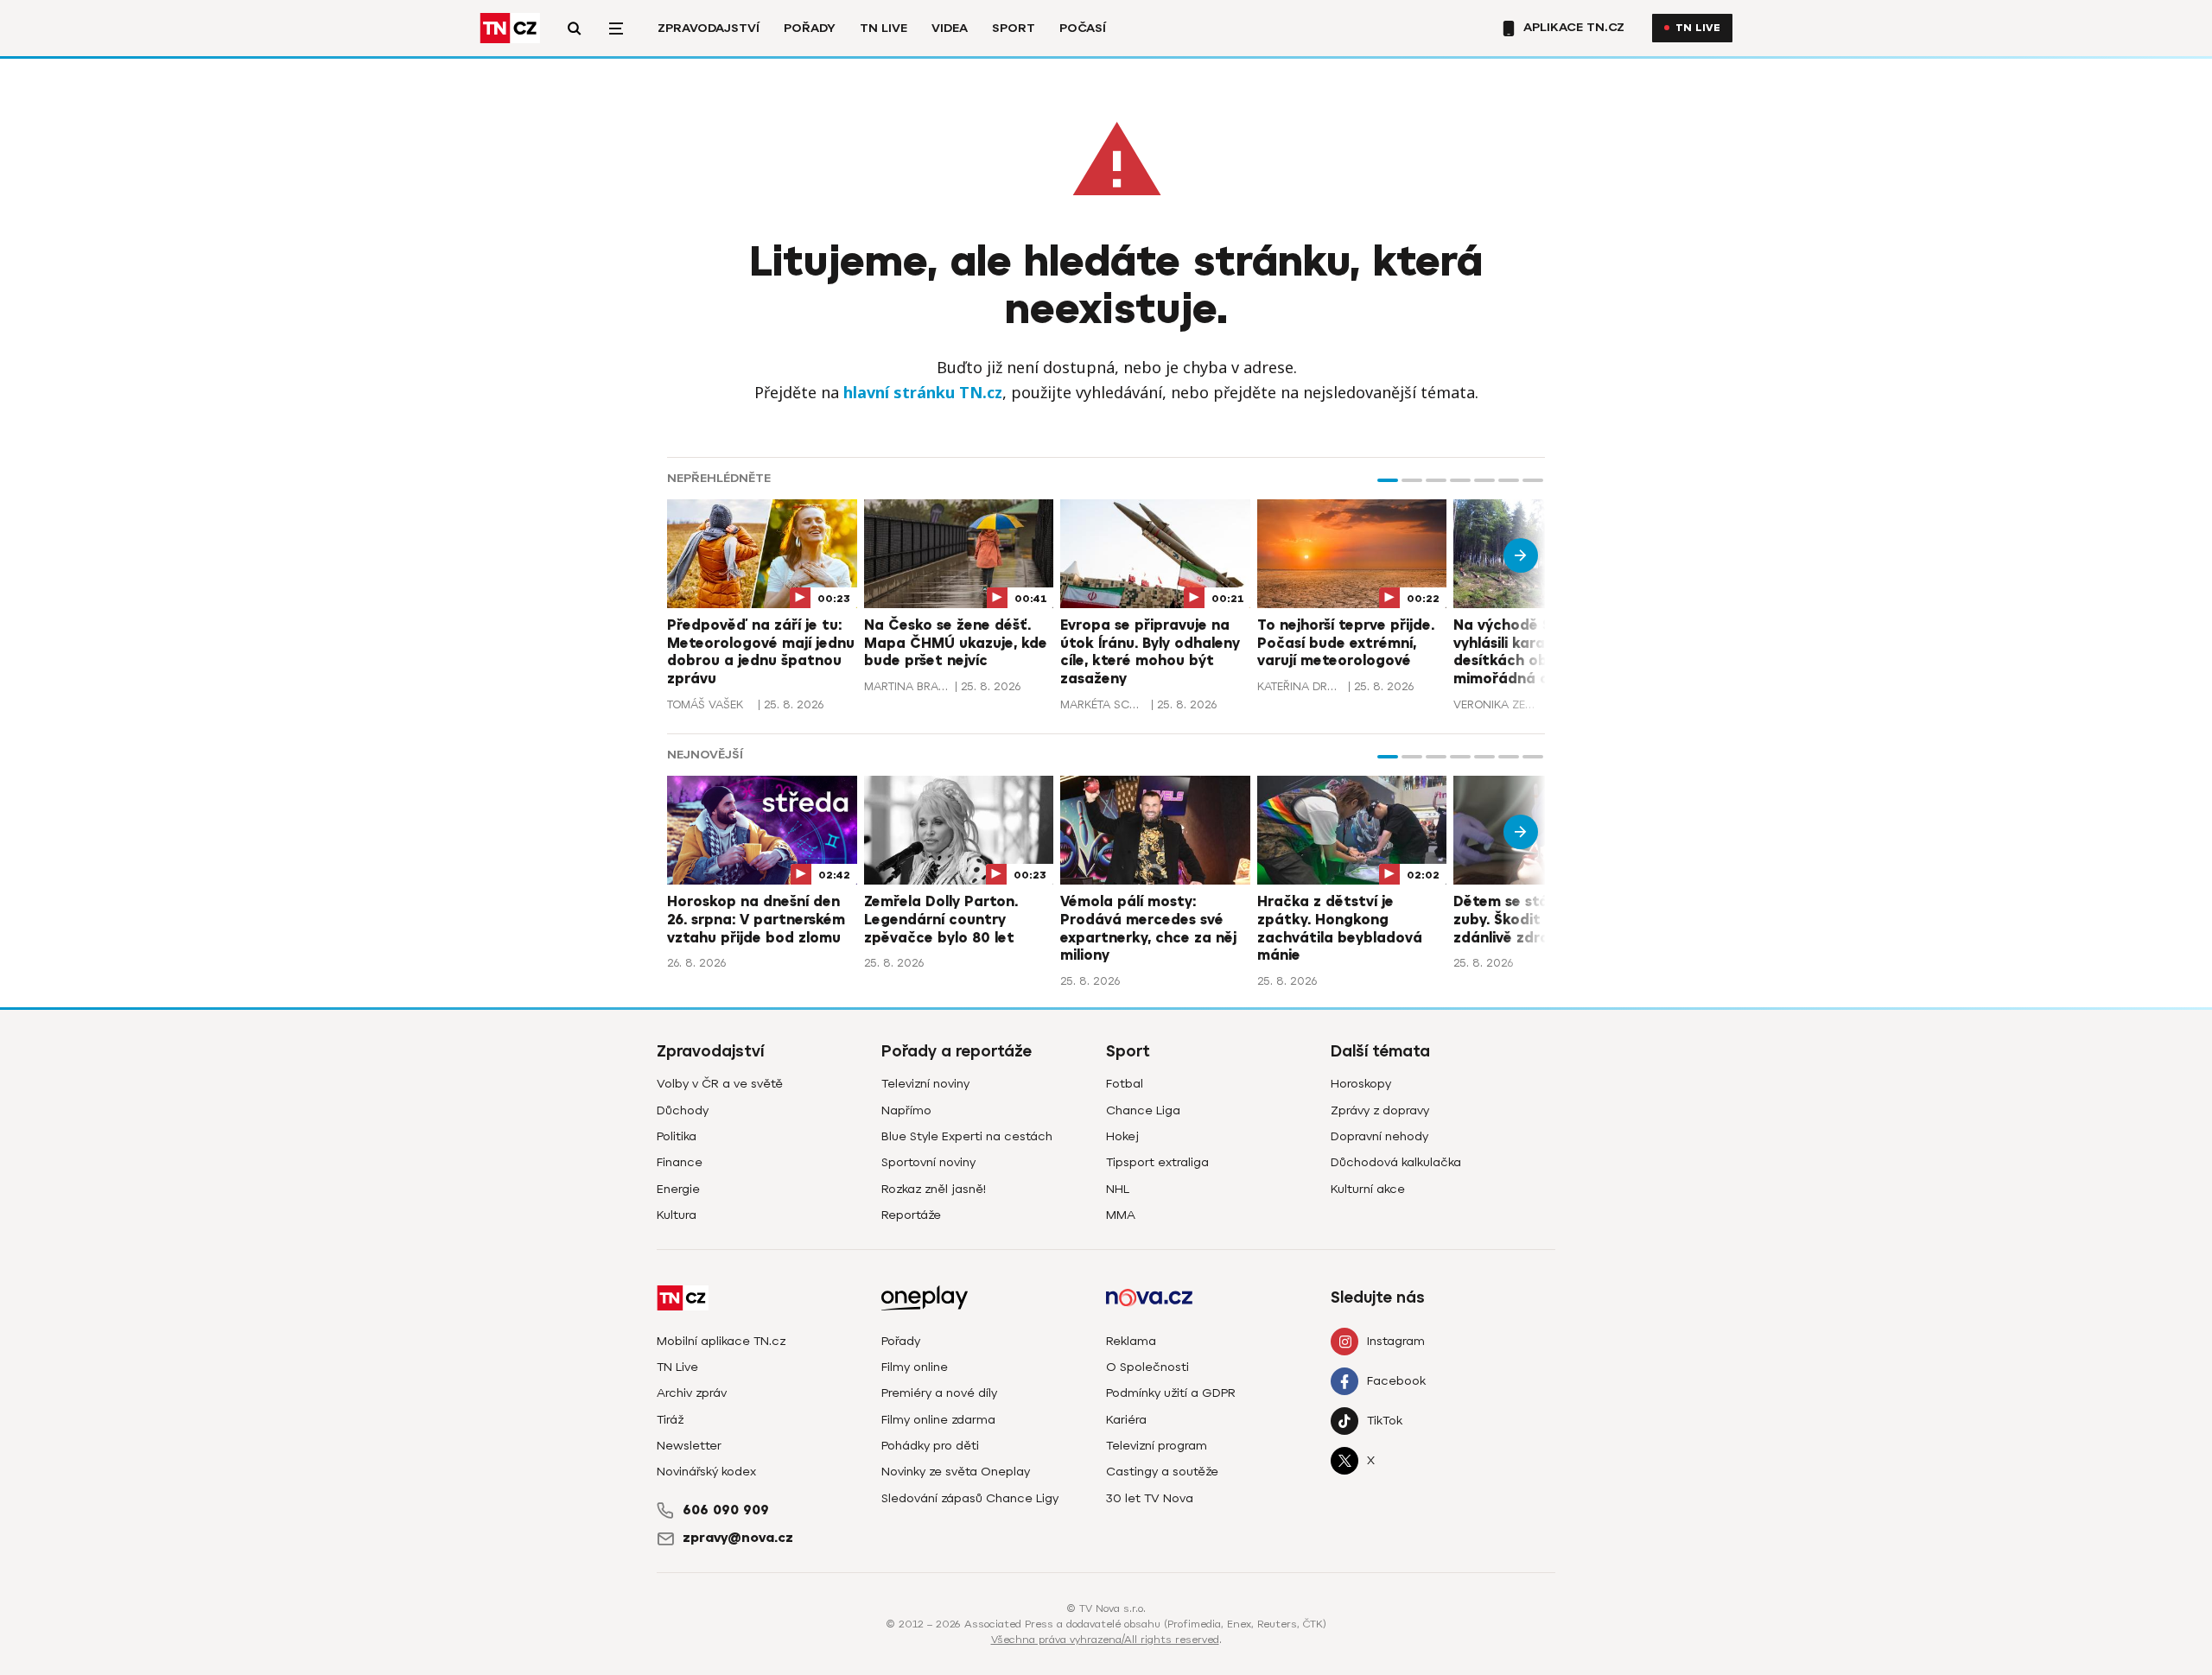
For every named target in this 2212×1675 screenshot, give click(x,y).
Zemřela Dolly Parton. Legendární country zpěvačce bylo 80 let (941, 920)
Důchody (683, 1110)
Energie (678, 1189)
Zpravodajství (709, 28)
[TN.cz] (510, 28)
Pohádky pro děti (930, 1446)
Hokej (1122, 1136)
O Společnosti (1147, 1367)
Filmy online (915, 1367)
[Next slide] (1521, 555)
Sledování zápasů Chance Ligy (970, 1498)
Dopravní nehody (1379, 1136)
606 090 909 (726, 1510)
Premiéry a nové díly (939, 1393)
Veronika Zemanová (1497, 704)
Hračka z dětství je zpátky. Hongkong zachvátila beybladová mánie (1340, 929)
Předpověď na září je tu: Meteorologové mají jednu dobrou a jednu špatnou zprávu (761, 652)
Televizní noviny (925, 1084)
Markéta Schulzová (1103, 704)
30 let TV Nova (1150, 1498)
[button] (1388, 480)
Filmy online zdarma (938, 1420)
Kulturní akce (1368, 1189)
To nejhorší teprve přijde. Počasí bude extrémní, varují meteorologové (1346, 644)
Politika (677, 1136)
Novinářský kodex (706, 1472)
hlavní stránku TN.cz (923, 392)
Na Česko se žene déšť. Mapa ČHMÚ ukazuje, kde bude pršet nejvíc (956, 644)
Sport (1014, 28)
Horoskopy (1361, 1084)
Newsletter (689, 1446)
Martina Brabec (907, 686)
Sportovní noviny (928, 1162)
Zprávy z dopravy (1380, 1110)
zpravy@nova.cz (738, 1538)
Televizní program (1157, 1446)
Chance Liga (1143, 1110)
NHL (1118, 1189)
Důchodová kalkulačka (1396, 1162)
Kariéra (1126, 1420)
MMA (1121, 1215)
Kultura (677, 1215)
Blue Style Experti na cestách (967, 1136)
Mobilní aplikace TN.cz (721, 1341)
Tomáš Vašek (705, 704)
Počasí (1083, 28)
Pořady (810, 28)
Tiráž (670, 1420)
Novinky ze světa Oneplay (956, 1472)
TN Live (884, 28)
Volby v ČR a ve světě (720, 1084)
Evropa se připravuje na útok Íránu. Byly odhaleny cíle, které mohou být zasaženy (1150, 652)
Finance (680, 1162)
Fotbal (1125, 1084)
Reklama (1131, 1341)
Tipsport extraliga (1157, 1162)
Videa (950, 28)
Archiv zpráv (692, 1393)
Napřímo (906, 1110)
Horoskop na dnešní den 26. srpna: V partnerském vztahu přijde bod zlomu (756, 920)
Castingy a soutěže (1162, 1472)
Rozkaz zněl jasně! (934, 1189)
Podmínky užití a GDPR (1171, 1393)
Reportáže (911, 1215)
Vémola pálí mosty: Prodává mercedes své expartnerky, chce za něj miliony (1148, 929)
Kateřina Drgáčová (1300, 686)
